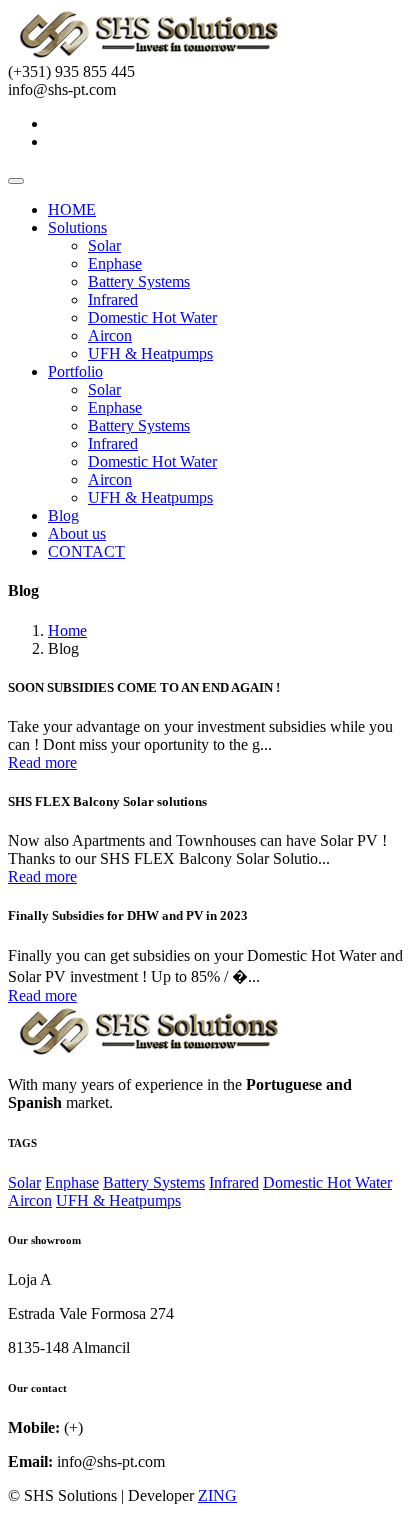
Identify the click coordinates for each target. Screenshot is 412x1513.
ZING (217, 1495)
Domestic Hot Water (152, 317)
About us (77, 533)
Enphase (115, 263)
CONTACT (86, 551)
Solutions (77, 227)
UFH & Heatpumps (150, 353)
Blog (63, 515)
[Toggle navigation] (16, 181)
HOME (72, 209)
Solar (104, 245)
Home (67, 630)
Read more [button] (42, 762)
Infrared (113, 299)
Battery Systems (139, 281)
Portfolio (75, 371)
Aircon (110, 335)
